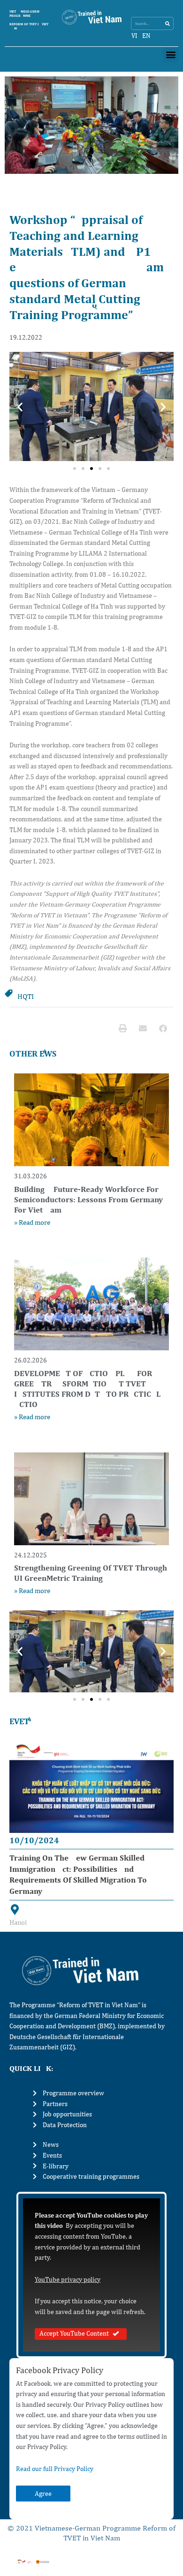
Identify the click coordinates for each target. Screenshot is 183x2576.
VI (134, 36)
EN (146, 36)
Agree (43, 2494)
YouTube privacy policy (68, 2279)
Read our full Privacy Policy (55, 2469)
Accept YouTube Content (74, 2333)
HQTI (26, 996)
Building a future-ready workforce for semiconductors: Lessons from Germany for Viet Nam (88, 1199)
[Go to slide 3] (91, 469)
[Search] (167, 23)
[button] (171, 55)
